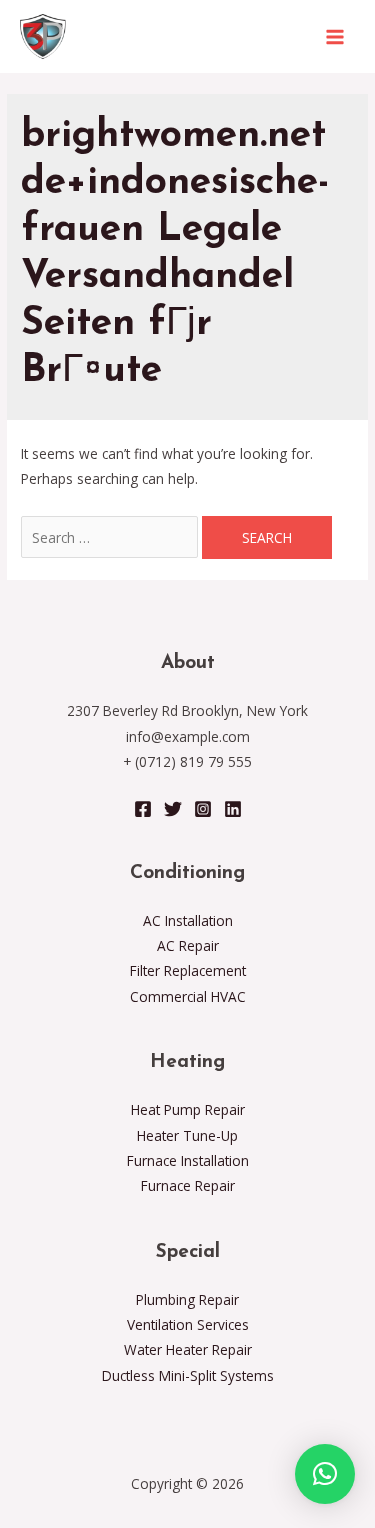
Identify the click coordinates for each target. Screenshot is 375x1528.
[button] (325, 1474)
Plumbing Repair (187, 1299)
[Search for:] (111, 537)
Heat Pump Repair (188, 1109)
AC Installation (188, 920)
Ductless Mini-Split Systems (188, 1375)
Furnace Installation (188, 1160)
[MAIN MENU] (335, 36)
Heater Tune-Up (187, 1135)
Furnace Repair (188, 1185)
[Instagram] (203, 809)
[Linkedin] (233, 809)
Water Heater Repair (188, 1349)
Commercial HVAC (188, 996)
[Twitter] (173, 809)
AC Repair (188, 945)
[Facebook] (143, 809)
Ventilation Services (188, 1324)
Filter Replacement (188, 970)
